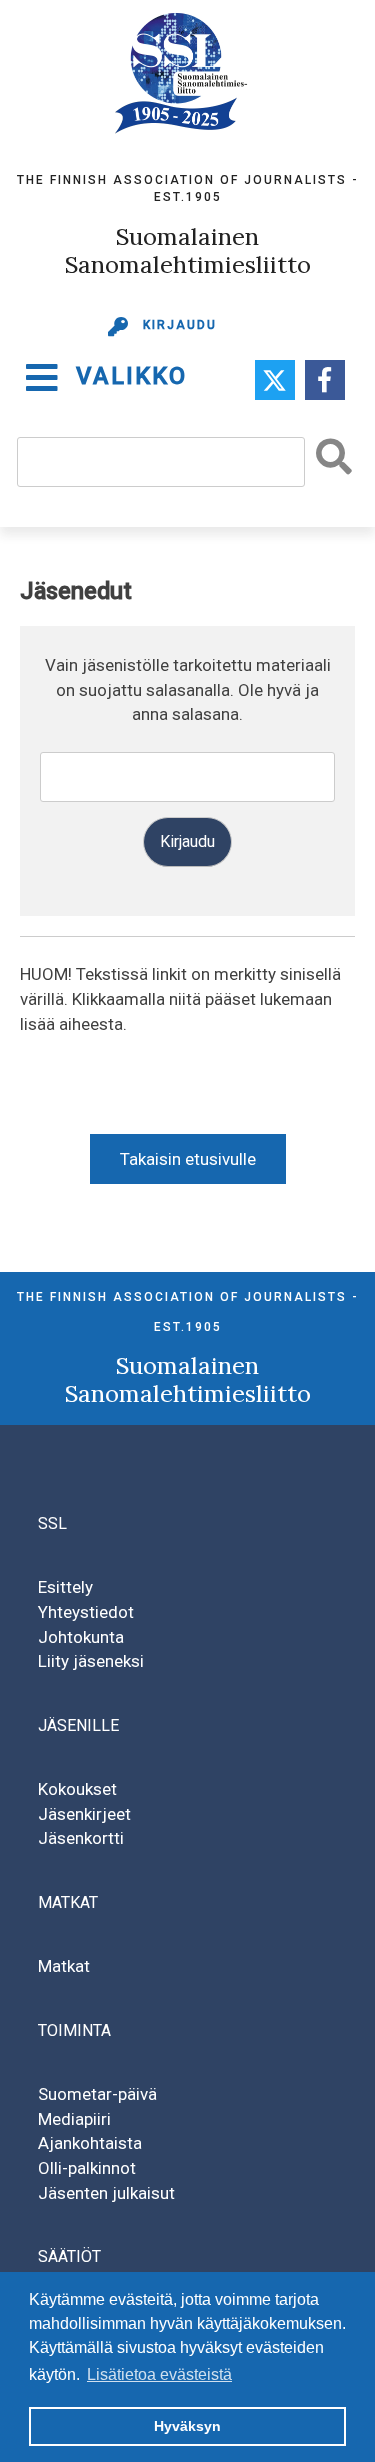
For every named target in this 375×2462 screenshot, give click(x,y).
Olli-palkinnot (87, 2168)
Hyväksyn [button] (187, 2426)
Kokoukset (77, 1789)
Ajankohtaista (90, 2143)
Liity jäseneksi (91, 1661)
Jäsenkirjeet (84, 1814)
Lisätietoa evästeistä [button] (159, 2374)
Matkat (64, 1966)
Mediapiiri (74, 2119)
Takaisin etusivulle (188, 1159)
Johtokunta (81, 1637)
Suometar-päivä (97, 2094)
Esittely (65, 1587)
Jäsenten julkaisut (106, 2193)
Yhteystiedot (86, 1612)
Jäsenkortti (81, 1838)
